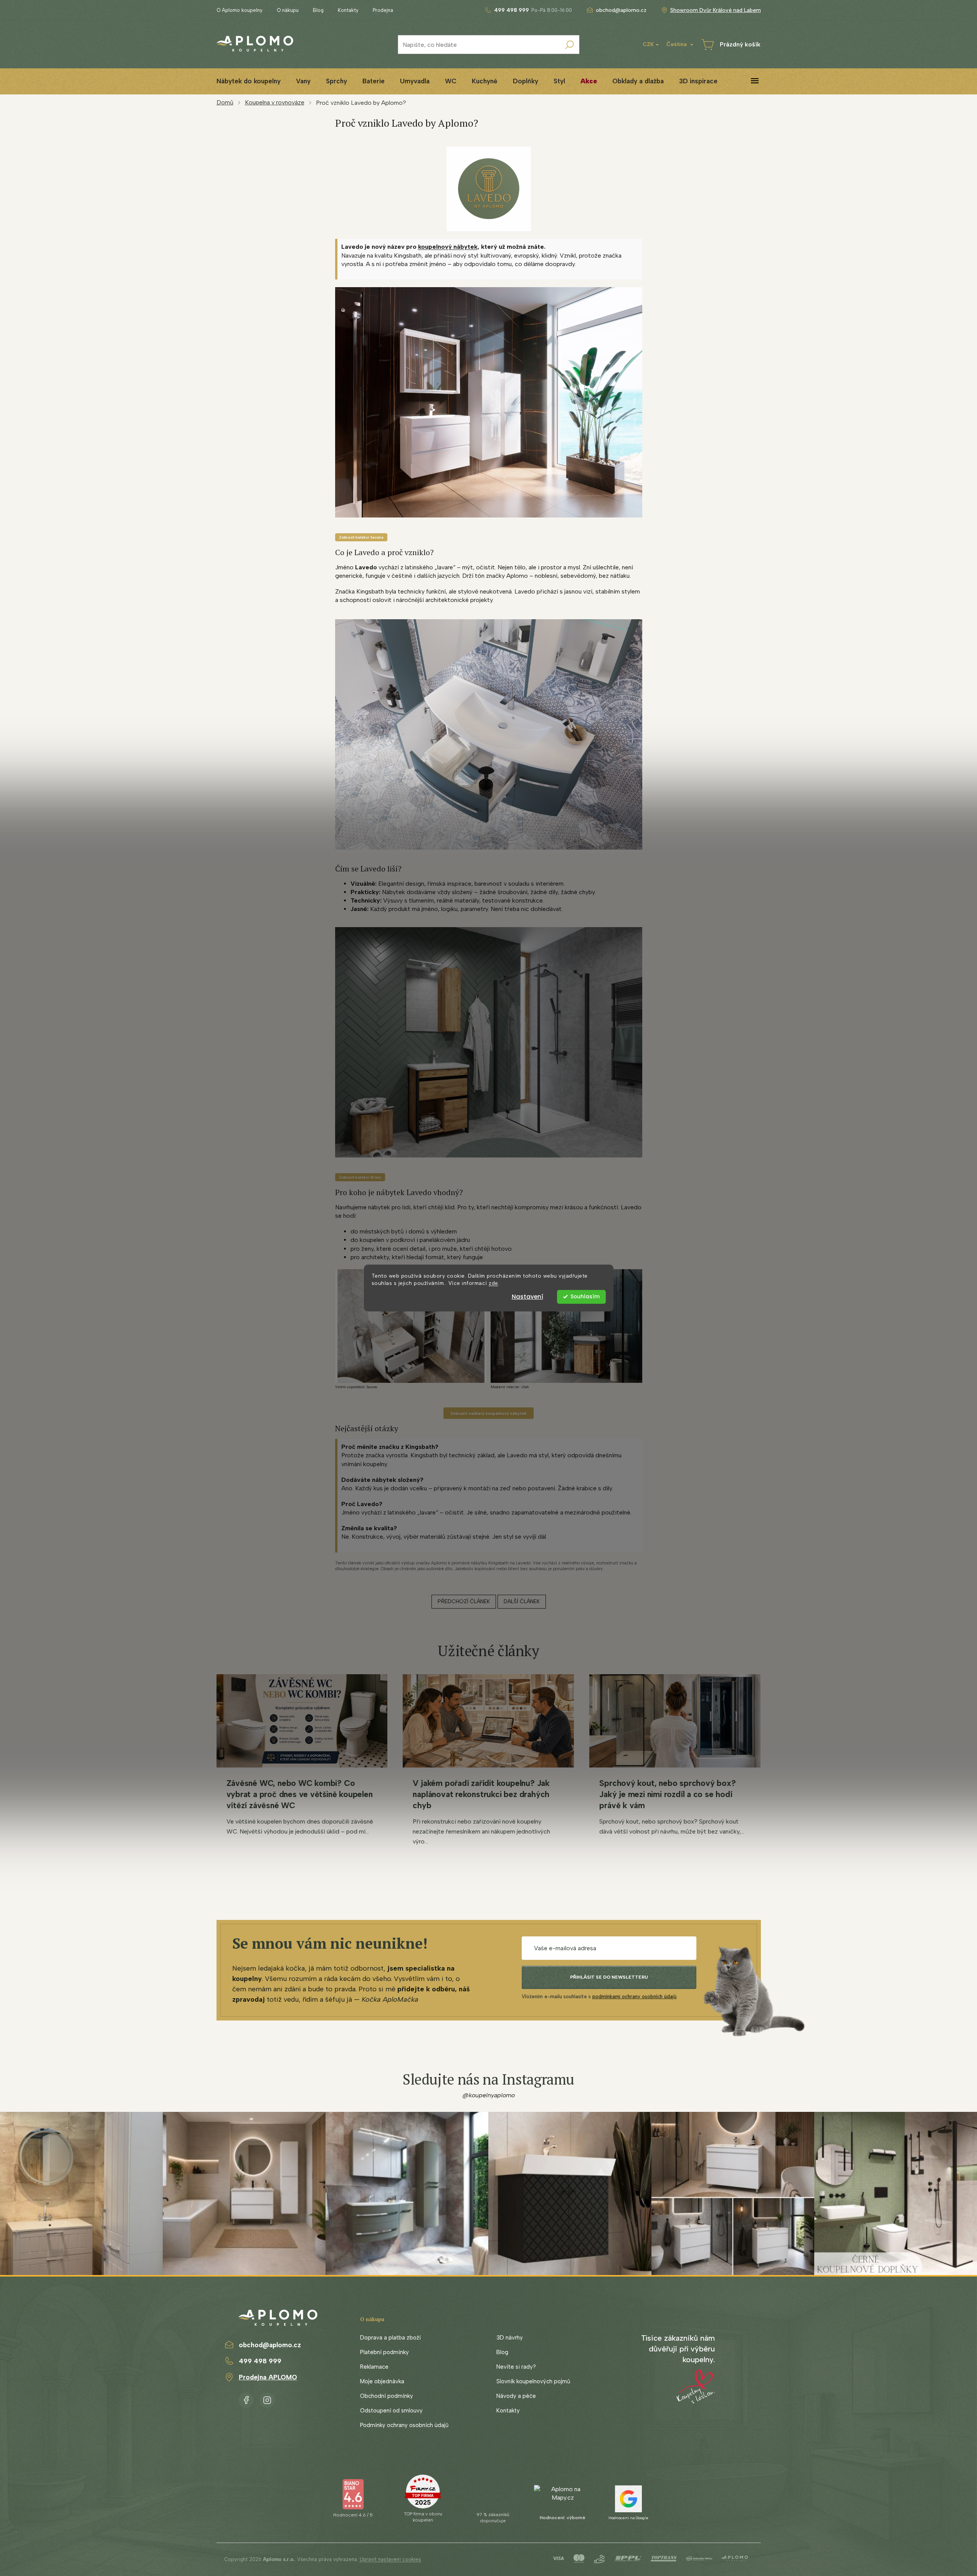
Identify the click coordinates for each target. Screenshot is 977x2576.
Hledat (570, 45)
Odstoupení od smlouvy (391, 2411)
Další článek (522, 1601)
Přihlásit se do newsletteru (609, 1977)
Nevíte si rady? (516, 2367)
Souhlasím (585, 1297)
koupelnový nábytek (448, 247)
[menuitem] (249, 81)
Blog (318, 10)
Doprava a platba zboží (390, 2338)
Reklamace (374, 2367)
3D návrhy (510, 2338)
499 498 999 (260, 2361)
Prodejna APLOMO (268, 2377)
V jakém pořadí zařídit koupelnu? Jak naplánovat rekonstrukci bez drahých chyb (481, 1794)
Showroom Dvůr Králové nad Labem (716, 10)
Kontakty (348, 10)
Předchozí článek (464, 1601)
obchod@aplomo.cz (270, 2345)
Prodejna (383, 10)
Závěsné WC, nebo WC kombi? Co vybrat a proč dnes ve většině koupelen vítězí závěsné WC (300, 1794)
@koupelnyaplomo (489, 2095)
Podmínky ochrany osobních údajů (404, 2425)
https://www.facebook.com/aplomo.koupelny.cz (246, 2399)
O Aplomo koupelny (240, 10)
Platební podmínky (384, 2352)
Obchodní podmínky (387, 2396)
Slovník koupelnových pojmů (533, 2381)
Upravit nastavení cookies (390, 2559)
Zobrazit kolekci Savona (361, 537)
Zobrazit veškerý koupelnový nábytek (488, 1413)
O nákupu (288, 10)
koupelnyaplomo (267, 2399)
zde (493, 1283)
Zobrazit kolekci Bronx (360, 1177)
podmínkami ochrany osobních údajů (634, 1996)
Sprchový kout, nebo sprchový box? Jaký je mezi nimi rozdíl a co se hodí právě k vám (667, 1794)
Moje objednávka (382, 2381)
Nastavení (527, 1297)
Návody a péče (516, 2396)
